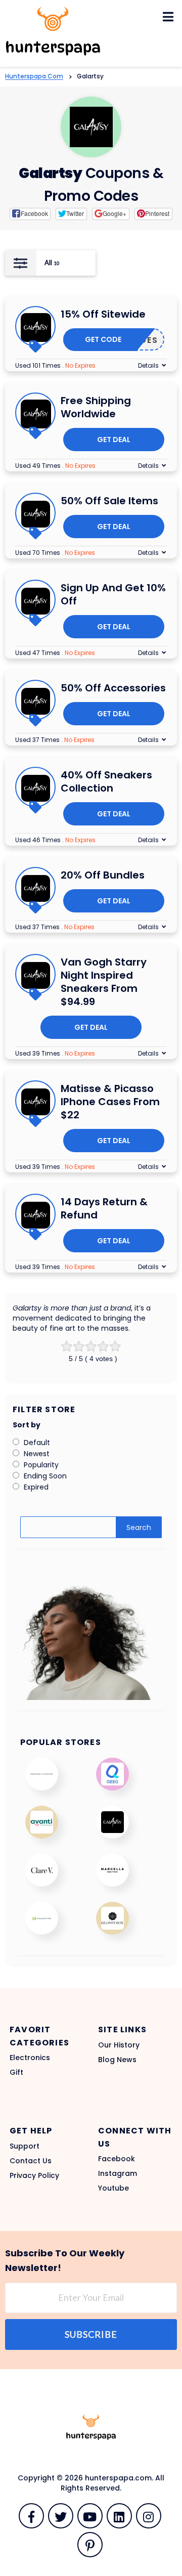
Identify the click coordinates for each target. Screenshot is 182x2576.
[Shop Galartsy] (91, 127)
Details (148, 365)
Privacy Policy (34, 2175)
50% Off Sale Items (109, 501)
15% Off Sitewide (103, 314)
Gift (16, 2072)
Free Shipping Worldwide (96, 407)
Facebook (117, 2159)
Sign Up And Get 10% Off (113, 594)
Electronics (30, 2058)
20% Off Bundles (103, 875)
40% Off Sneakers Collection (106, 781)
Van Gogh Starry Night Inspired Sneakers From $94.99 (104, 982)
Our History (119, 2045)
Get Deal (114, 440)
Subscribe (91, 2334)
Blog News (117, 2060)
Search (139, 1527)
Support (25, 2146)
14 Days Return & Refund (104, 1208)
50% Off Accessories (113, 688)
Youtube (113, 2188)
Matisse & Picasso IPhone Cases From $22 (110, 1102)
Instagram (118, 2173)
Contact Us (31, 2161)
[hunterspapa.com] (53, 31)
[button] (30, 214)
